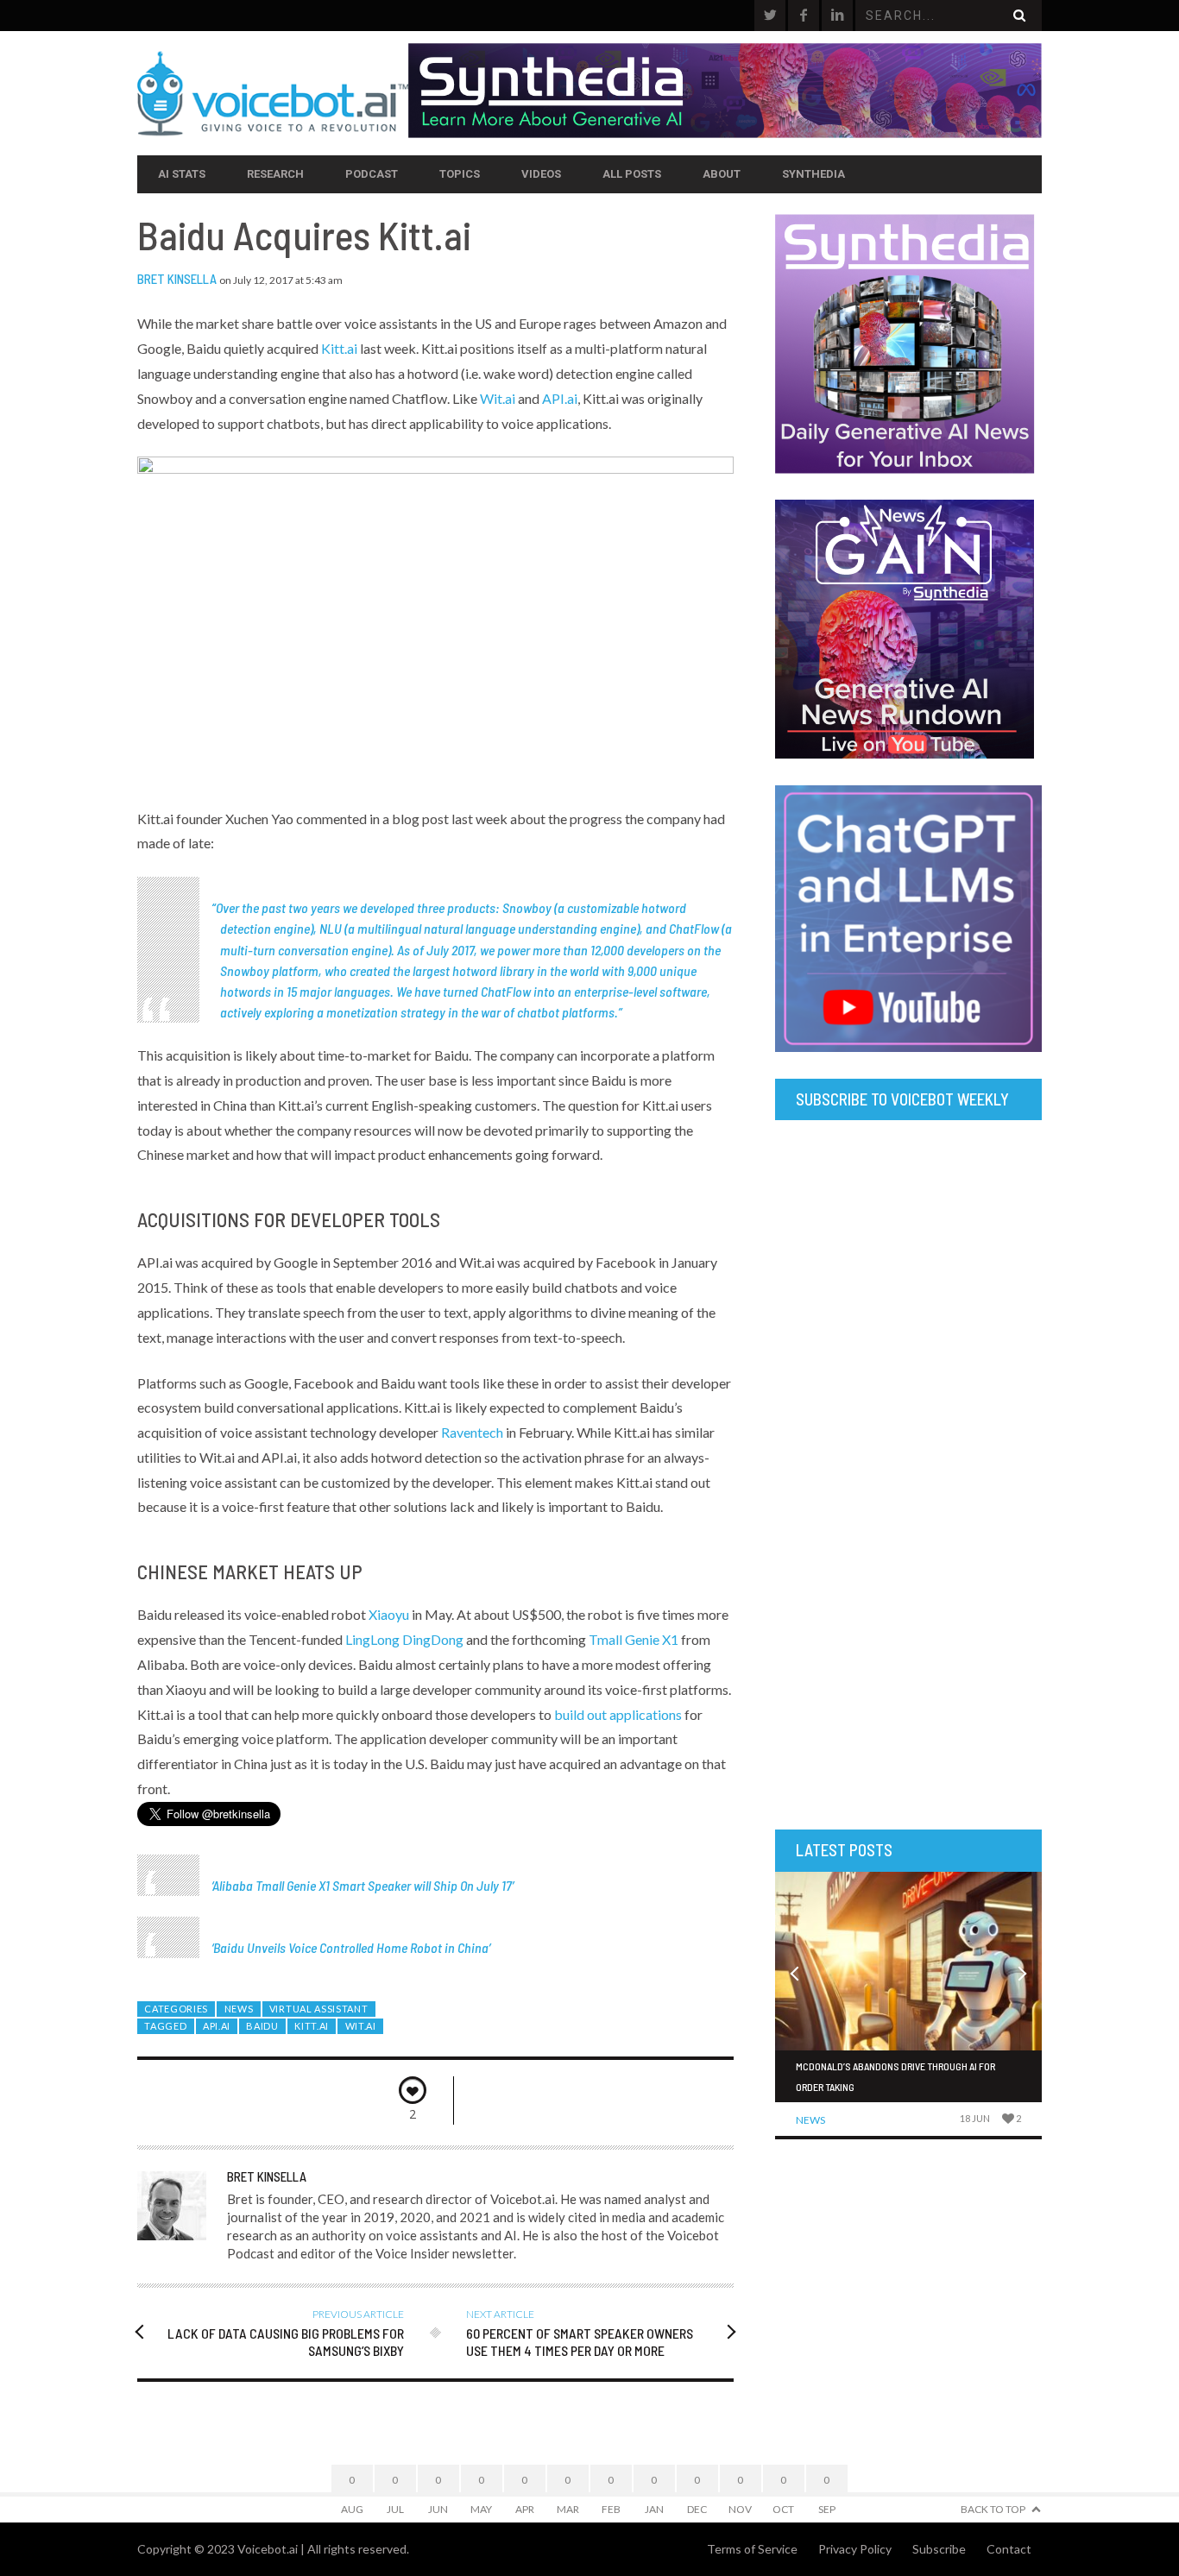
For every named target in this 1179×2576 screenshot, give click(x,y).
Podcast (372, 174)
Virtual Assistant (319, 2009)
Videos (541, 174)
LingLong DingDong (404, 1639)
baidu (262, 2026)
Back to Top (993, 2509)
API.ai (560, 398)
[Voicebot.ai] (273, 93)
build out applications (618, 1714)
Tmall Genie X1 (634, 1639)
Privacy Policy (855, 2549)
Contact (1009, 2549)
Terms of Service (752, 2549)
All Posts (632, 174)
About (722, 174)
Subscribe (939, 2549)
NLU (331, 928)
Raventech (472, 1432)
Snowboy (527, 907)
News (239, 2009)
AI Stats (182, 174)
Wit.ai (498, 398)
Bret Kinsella (177, 279)
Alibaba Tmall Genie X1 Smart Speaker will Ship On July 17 (362, 1885)
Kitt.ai (339, 348)
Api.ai (217, 2026)
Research (275, 174)
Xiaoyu (389, 1614)
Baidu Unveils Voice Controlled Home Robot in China (351, 1947)
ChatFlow (694, 928)
